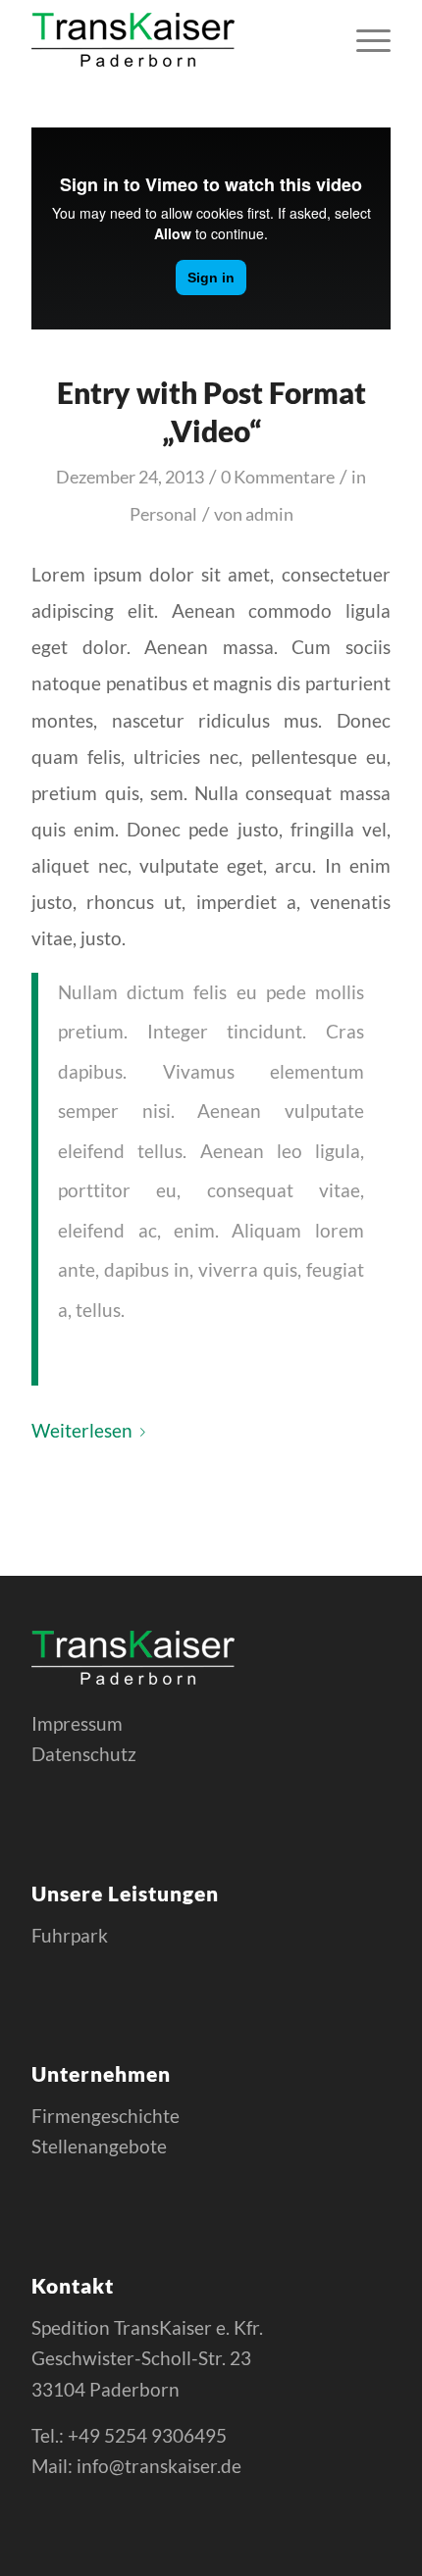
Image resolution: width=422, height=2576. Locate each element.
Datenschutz (84, 1754)
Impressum (77, 1723)
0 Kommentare (278, 477)
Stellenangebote (99, 2146)
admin (269, 514)
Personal (163, 514)
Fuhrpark (70, 1935)
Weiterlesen (82, 1430)
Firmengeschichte (105, 2116)
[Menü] (364, 39)
